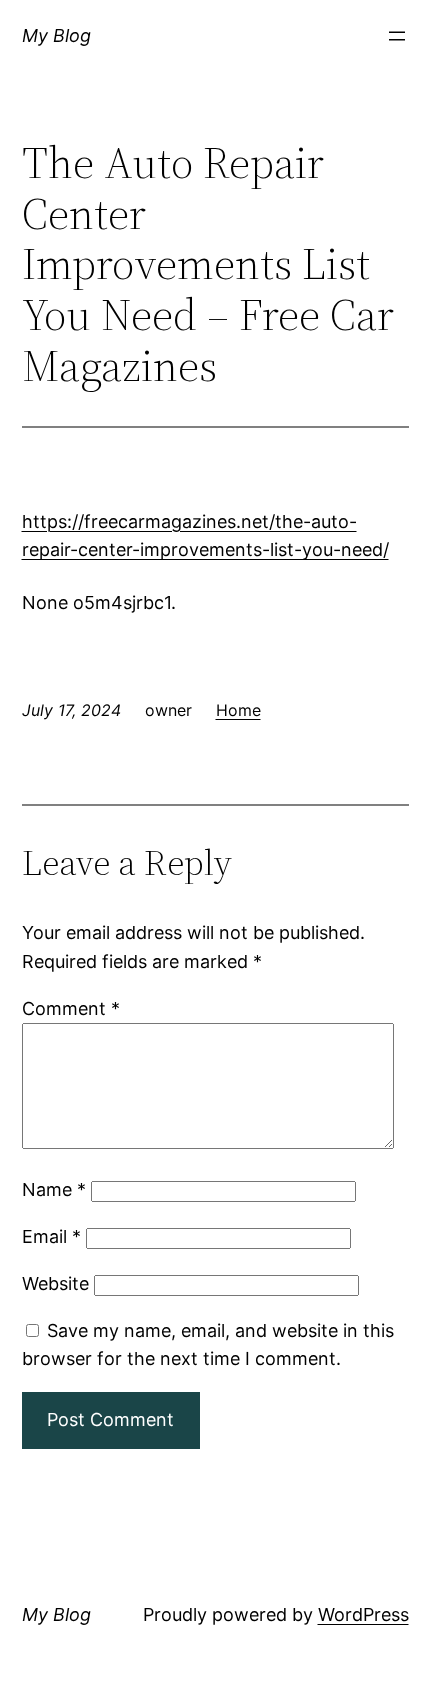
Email (51, 1236)
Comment (71, 1008)
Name (54, 1189)
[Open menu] (397, 36)
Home (238, 710)
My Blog (56, 35)
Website (55, 1283)
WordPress (363, 1614)
